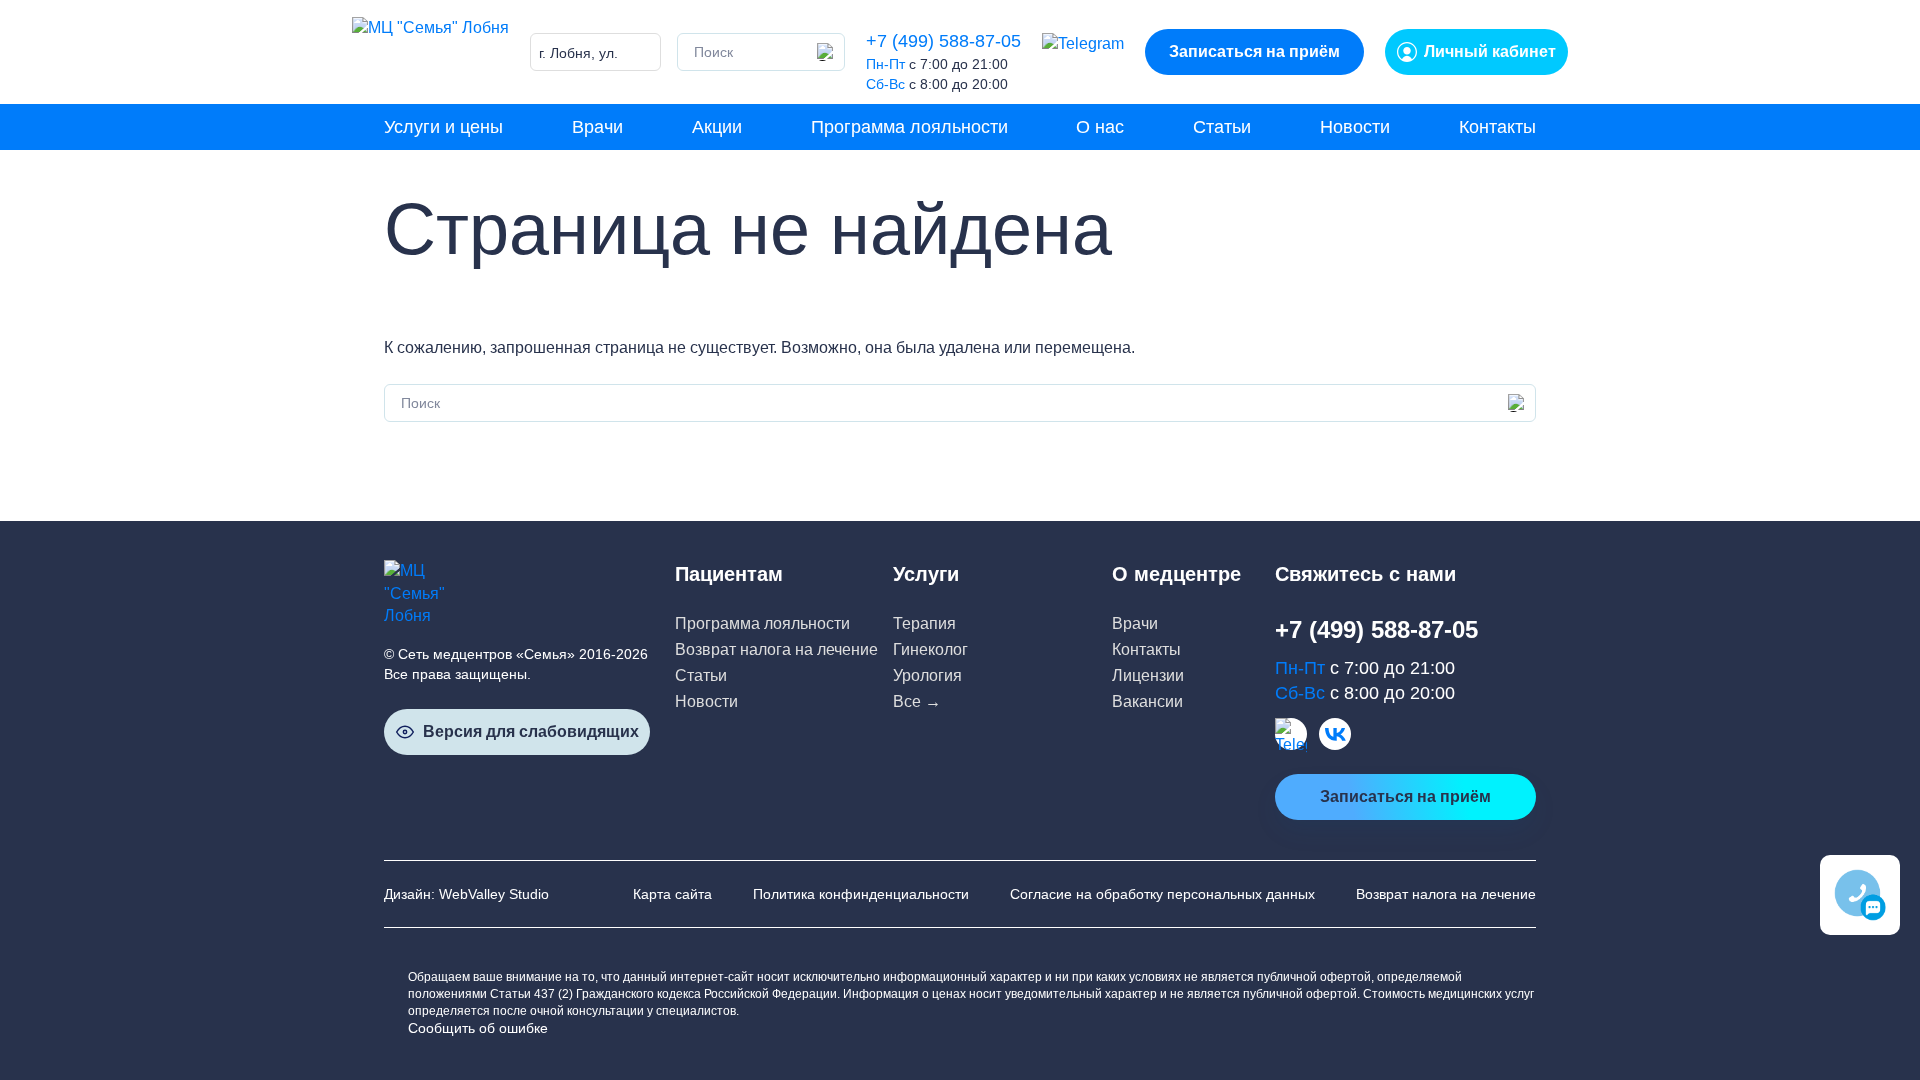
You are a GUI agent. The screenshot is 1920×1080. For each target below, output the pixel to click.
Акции (717, 127)
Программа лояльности (909, 127)
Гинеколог (930, 649)
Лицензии (1148, 675)
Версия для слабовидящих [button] (531, 731)
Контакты (1497, 127)
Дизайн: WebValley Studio (466, 894)
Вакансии (1147, 701)
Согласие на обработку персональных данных (1162, 894)
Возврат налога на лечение (776, 649)
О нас (1100, 127)
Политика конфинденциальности (861, 894)
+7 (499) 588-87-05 (943, 41)
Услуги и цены (443, 127)
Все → (917, 701)
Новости (1355, 127)
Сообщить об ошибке (478, 1028)
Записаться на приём (1254, 51)
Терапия (924, 623)
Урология (927, 675)
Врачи (597, 127)
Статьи (1222, 127)
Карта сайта (672, 894)
